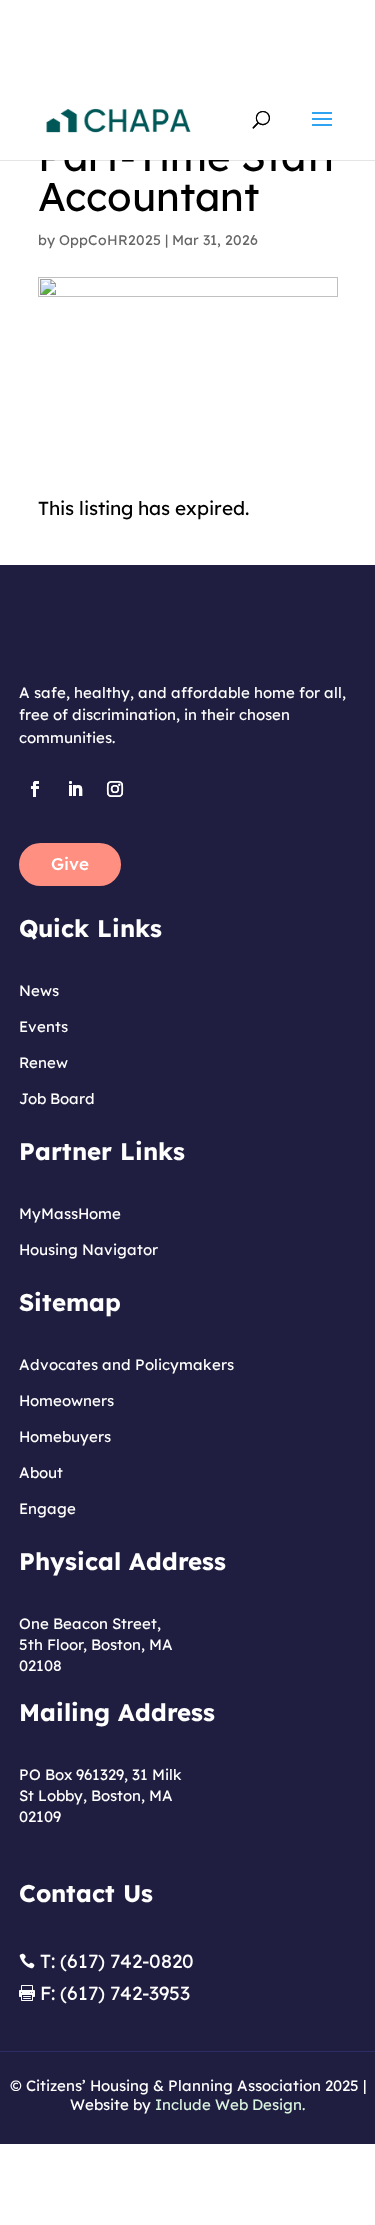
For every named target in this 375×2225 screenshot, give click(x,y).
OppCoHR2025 (110, 240)
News (39, 990)
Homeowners (66, 1400)
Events (43, 1026)
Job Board (57, 1098)
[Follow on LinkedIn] (75, 789)
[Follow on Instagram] (115, 789)
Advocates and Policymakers (126, 1364)
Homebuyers (65, 1436)
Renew (43, 1062)
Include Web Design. (230, 2104)
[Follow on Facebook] (35, 789)
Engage (47, 1508)
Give (70, 863)
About (41, 1472)
